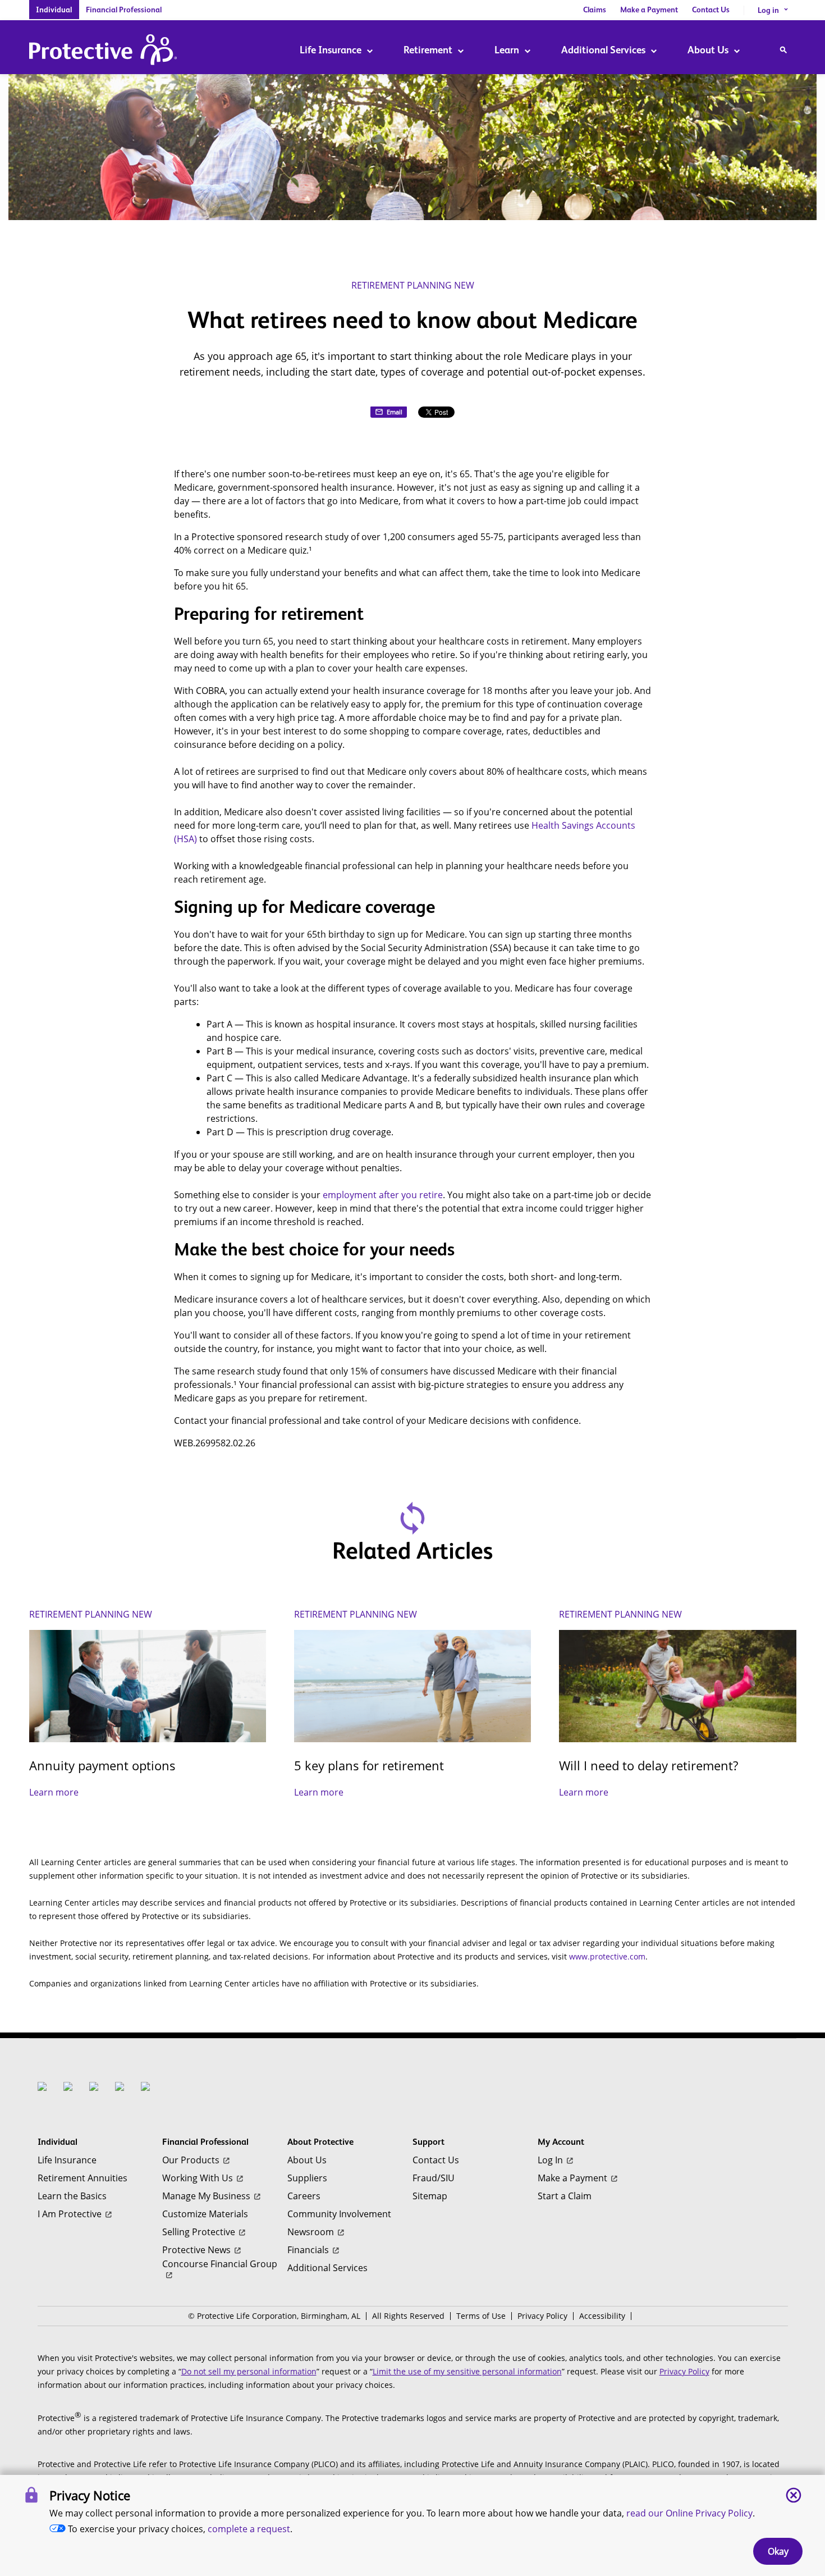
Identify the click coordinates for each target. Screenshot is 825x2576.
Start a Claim (565, 2196)
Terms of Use (481, 2316)
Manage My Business (206, 2196)
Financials (308, 2250)
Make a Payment (649, 10)
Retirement (428, 50)
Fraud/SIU (434, 2178)
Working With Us (198, 2178)
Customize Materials (205, 2214)
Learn (507, 50)
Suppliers (307, 2178)
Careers (304, 2196)
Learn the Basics (72, 2196)
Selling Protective (199, 2232)
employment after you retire (383, 1195)
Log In (550, 2160)
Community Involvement (339, 2214)
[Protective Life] (103, 51)
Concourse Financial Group (220, 2264)
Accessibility (602, 2316)
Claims (595, 10)
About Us (708, 50)
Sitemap (430, 2196)
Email (395, 412)
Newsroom (311, 2232)
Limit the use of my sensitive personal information (467, 2371)
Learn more (54, 1792)
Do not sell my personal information (249, 2371)
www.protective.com (607, 1956)
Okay (778, 2551)
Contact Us (711, 10)
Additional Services (603, 50)
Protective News (196, 2250)
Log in (773, 10)
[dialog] (412, 2525)
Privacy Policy (542, 2316)
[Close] (794, 2495)
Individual (54, 10)
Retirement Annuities (82, 2178)
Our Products (191, 2160)
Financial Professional (124, 10)
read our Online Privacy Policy (689, 2513)
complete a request (249, 2529)
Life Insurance (331, 50)
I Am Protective (70, 2214)
